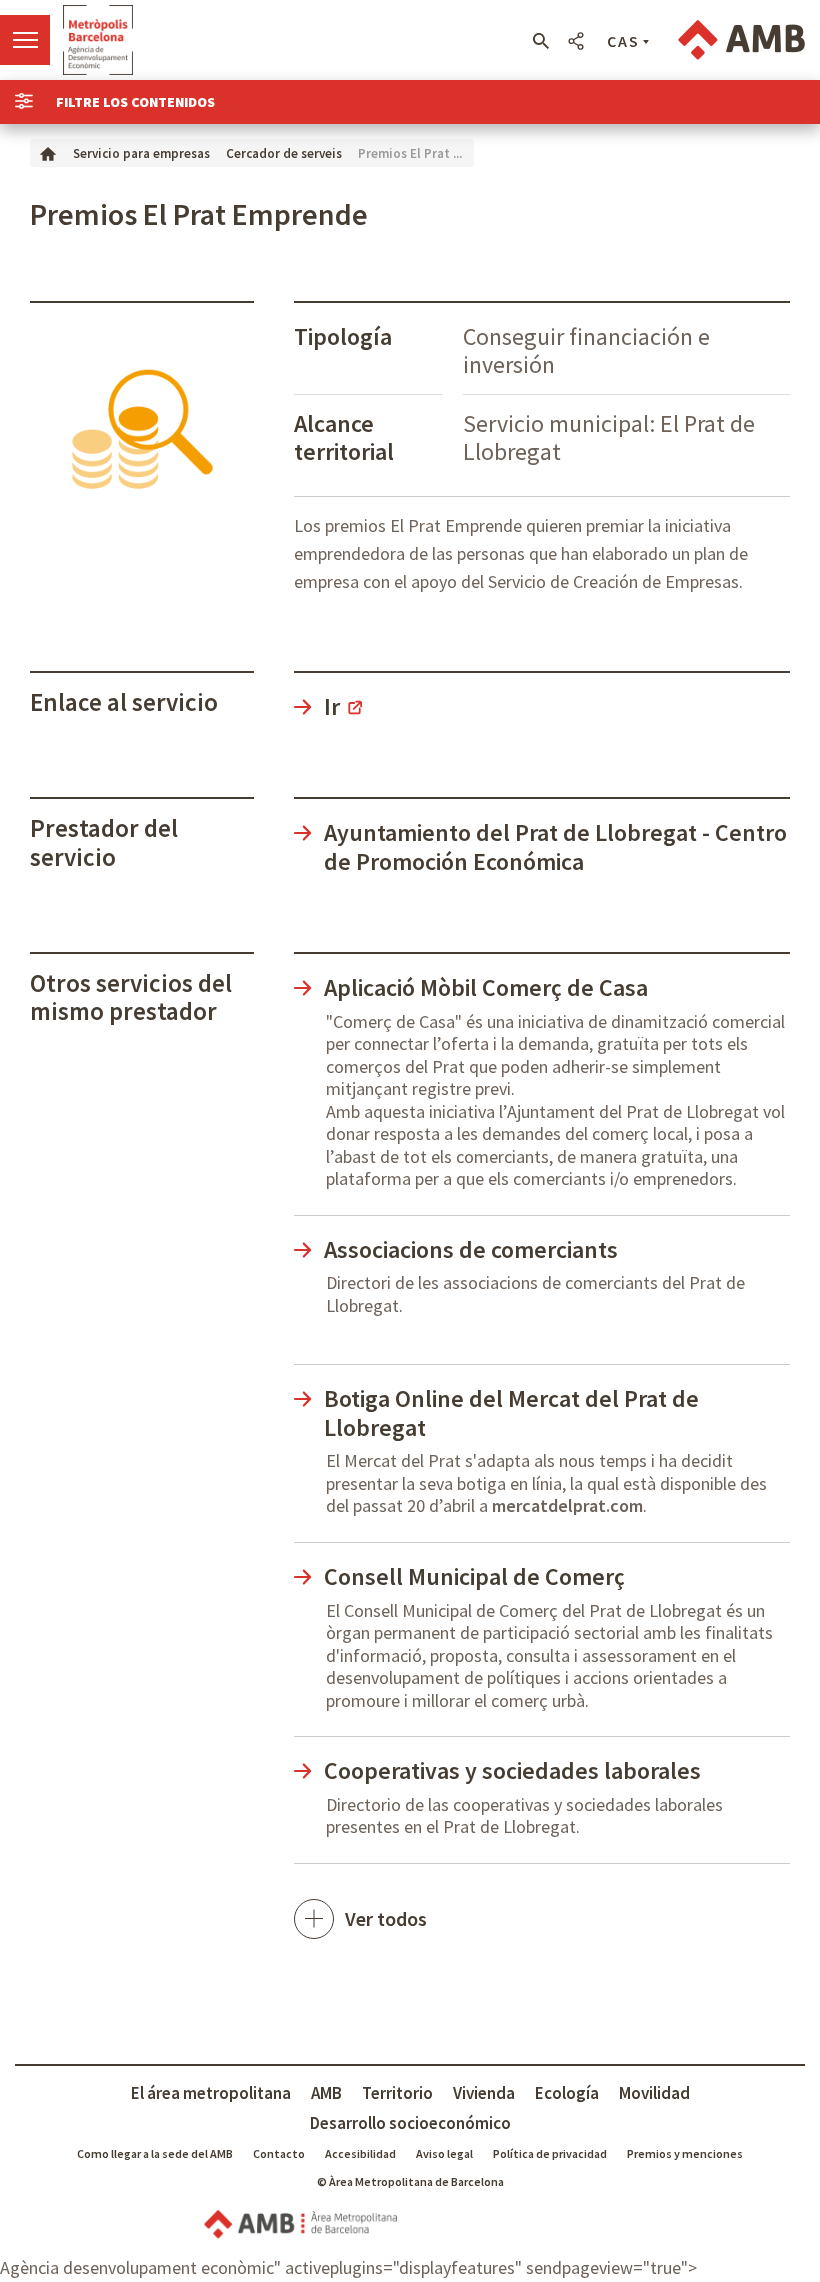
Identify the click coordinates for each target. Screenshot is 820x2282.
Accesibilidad (360, 2153)
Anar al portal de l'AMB (741, 40)
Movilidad (654, 2093)
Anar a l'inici (98, 40)
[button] (540, 41)
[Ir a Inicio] (48, 152)
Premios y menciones (685, 2153)
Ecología (567, 2093)
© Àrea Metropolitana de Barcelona (410, 2181)
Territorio (397, 2093)
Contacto (279, 2153)
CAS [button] (623, 41)
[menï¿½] (25, 40)
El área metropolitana (211, 2093)
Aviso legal (444, 2153)
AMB (326, 2093)
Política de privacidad (550, 2153)
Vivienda (484, 2093)
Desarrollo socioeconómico (410, 2123)
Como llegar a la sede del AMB (155, 2153)
